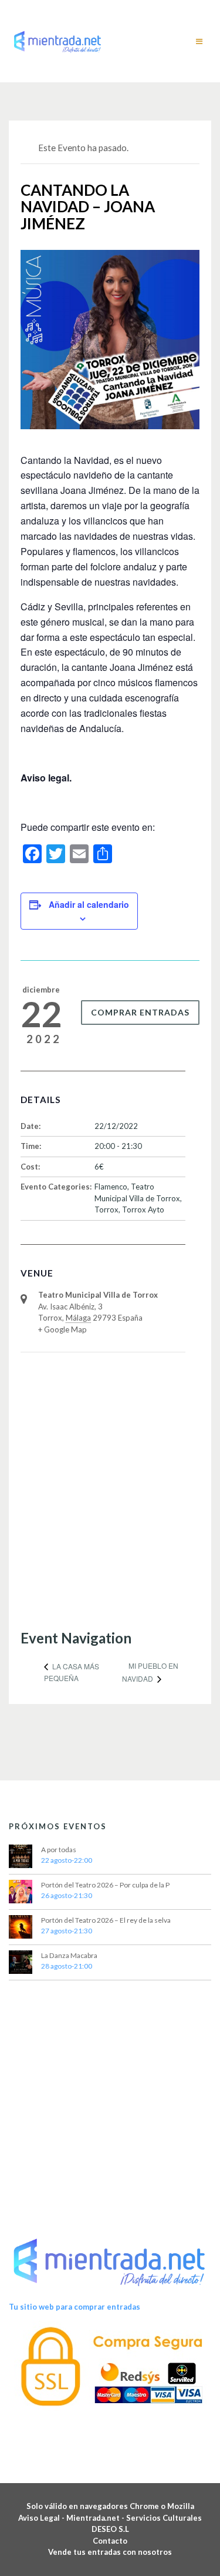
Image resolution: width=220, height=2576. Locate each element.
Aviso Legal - (42, 2518)
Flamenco (111, 1187)
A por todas (59, 1850)
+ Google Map (62, 1329)
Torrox (106, 1210)
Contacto (110, 2541)
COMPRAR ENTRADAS (140, 1012)
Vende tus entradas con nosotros (110, 2552)
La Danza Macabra (69, 1955)
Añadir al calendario (89, 904)
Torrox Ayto (143, 1210)
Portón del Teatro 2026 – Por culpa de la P (105, 1885)
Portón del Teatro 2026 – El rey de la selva (106, 1920)
